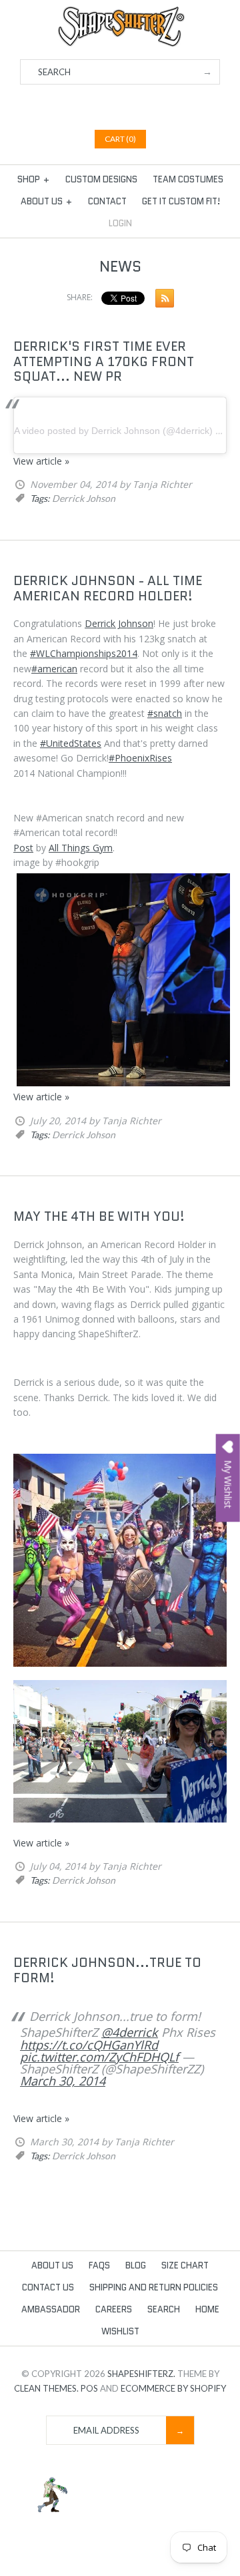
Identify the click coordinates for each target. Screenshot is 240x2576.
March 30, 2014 (63, 2081)
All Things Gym (81, 848)
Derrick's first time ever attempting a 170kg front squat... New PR (104, 362)
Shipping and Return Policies (154, 2287)
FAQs (99, 2265)
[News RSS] (161, 301)
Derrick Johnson (119, 623)
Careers (114, 2309)
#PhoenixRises (140, 758)
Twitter (112, 106)
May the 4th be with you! (99, 1216)
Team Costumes (188, 179)
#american (54, 669)
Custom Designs (101, 179)
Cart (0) (120, 139)
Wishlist (120, 2331)
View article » (41, 461)
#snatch (165, 713)
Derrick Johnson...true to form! (107, 1970)
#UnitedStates (71, 743)
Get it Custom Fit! (181, 201)
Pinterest (129, 106)
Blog (136, 2265)
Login (120, 223)
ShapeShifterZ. (141, 2374)
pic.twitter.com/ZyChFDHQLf (99, 2057)
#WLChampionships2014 (84, 653)
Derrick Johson (84, 498)
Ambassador (51, 2309)
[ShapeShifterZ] (120, 12)
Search (164, 2309)
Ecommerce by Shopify (173, 2388)
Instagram (145, 106)
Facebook (95, 106)
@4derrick (130, 2032)
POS (89, 2388)
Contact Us (48, 2287)
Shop (34, 179)
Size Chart (185, 2265)
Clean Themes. (46, 2388)
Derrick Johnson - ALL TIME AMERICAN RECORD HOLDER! (108, 588)
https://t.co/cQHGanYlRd (89, 2045)
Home (207, 2309)
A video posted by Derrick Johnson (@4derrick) (113, 431)
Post (23, 848)
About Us (47, 201)
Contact (107, 201)
